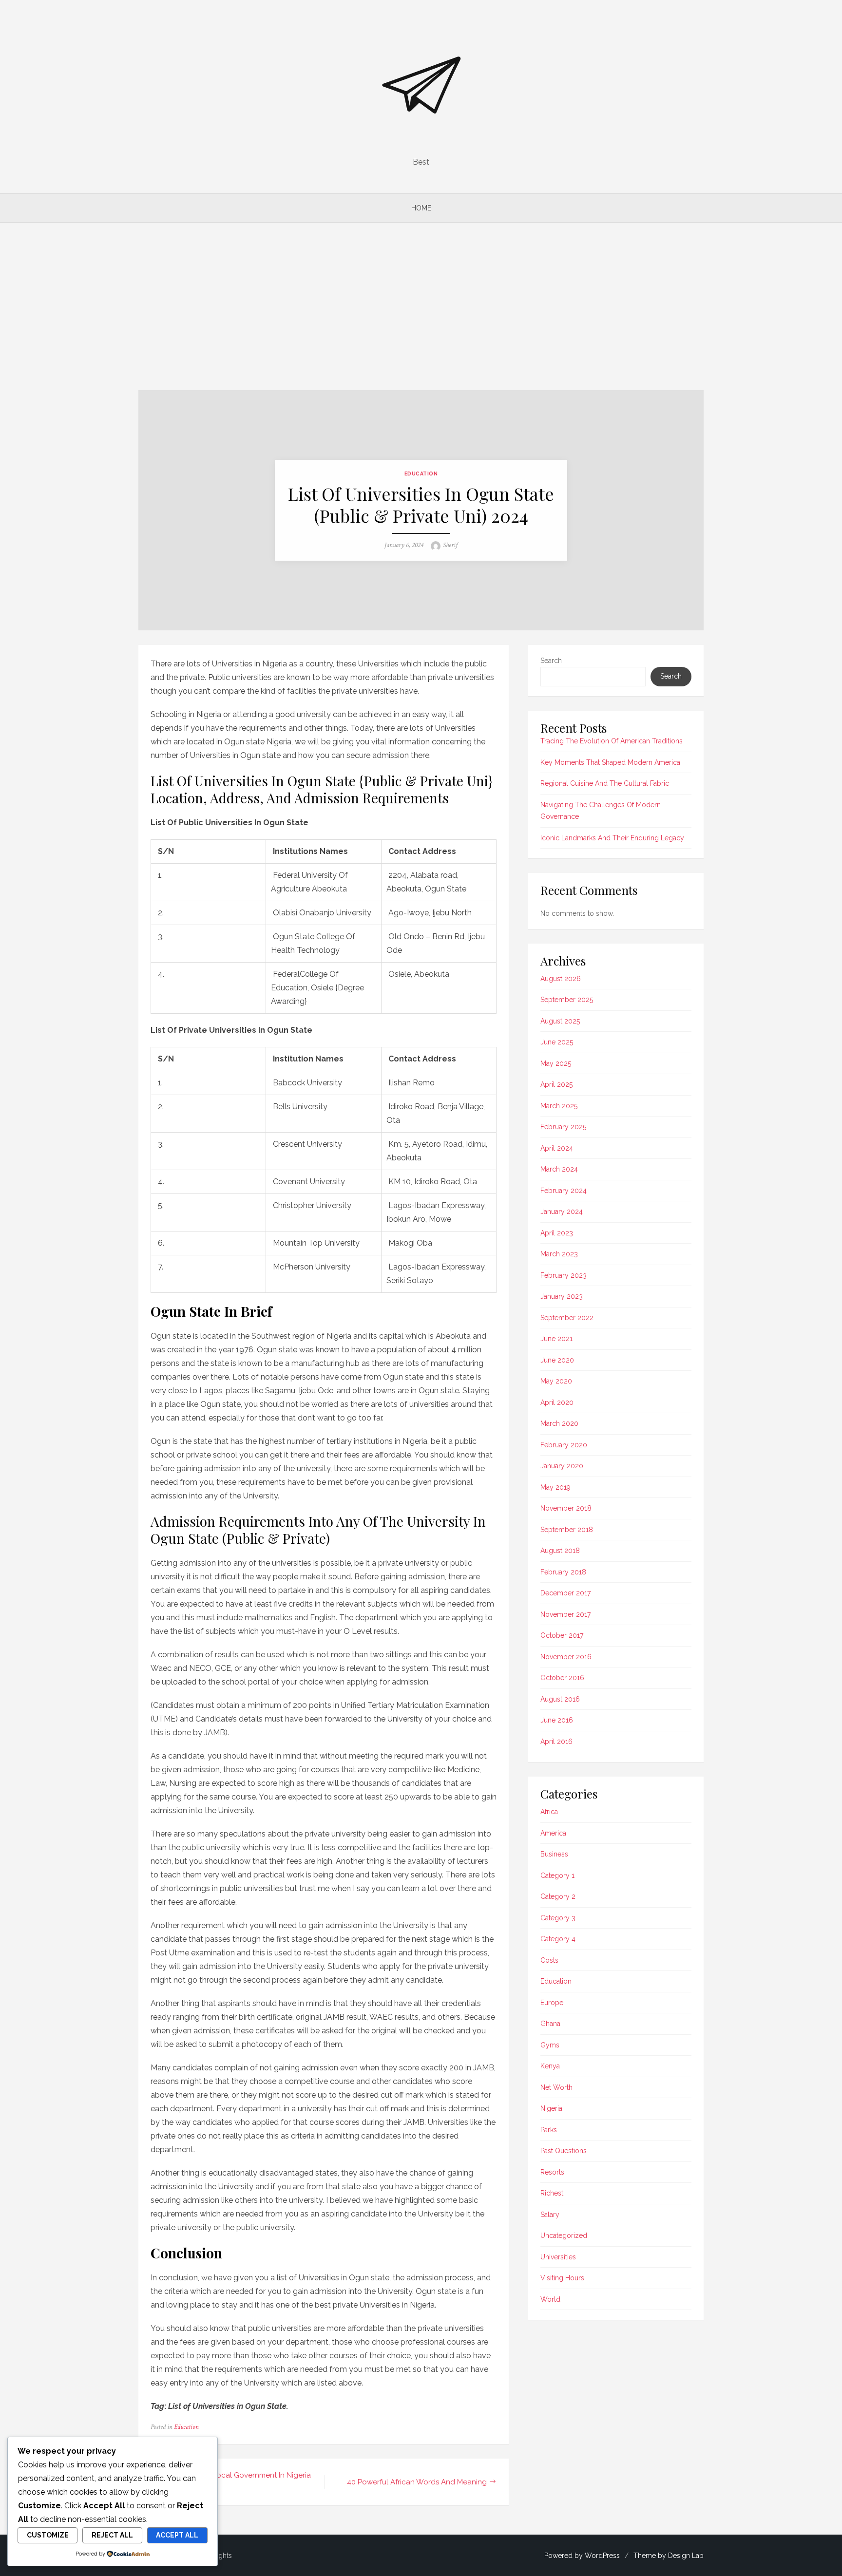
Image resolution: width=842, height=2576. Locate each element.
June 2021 (556, 1339)
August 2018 (560, 1551)
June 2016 (557, 1720)
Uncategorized (564, 2235)
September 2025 (567, 1000)
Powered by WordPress (582, 2556)
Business (554, 1854)
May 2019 (555, 1487)
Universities (558, 2257)
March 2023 (559, 1254)
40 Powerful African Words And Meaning (417, 2482)
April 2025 (556, 1084)
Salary (550, 2215)
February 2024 (564, 1191)
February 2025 (563, 1127)
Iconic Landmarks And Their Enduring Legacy (612, 838)
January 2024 (562, 1212)
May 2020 (556, 1381)
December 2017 (565, 1593)
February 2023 (564, 1275)
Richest (552, 2193)
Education (421, 474)
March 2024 (559, 1169)
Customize (48, 2535)
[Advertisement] (421, 306)
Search (551, 661)
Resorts (552, 2172)
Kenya (550, 2066)
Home (421, 208)
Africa (549, 1812)
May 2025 (556, 1063)
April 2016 (556, 1742)
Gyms (550, 2045)
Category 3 (558, 1918)
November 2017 (565, 1614)
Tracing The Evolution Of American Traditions (612, 741)
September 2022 (567, 1318)
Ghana (550, 2024)
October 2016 (562, 1678)
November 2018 (566, 1508)
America (553, 1833)
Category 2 (558, 1896)
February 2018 (563, 1572)
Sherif (450, 545)
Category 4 (558, 1939)
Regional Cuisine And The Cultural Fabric (605, 783)
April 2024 (557, 1148)
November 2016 (566, 1657)
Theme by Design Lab (669, 2556)
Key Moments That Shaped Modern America (610, 762)
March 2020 (559, 1423)
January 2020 (562, 1466)
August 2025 (560, 1021)
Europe (552, 2003)
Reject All (112, 2535)
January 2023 (562, 1296)
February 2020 (564, 1445)
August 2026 (561, 979)
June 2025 (557, 1042)
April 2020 (557, 1402)
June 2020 (557, 1360)
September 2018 (567, 1530)
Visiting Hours (562, 2278)
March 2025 (559, 1106)
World (550, 2299)
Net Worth (556, 2087)
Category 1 (557, 1875)
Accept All (177, 2535)
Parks (549, 2130)
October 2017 (562, 1635)
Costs (549, 1960)
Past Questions (564, 2151)
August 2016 (560, 1699)
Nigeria (551, 2108)
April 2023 (557, 1233)
